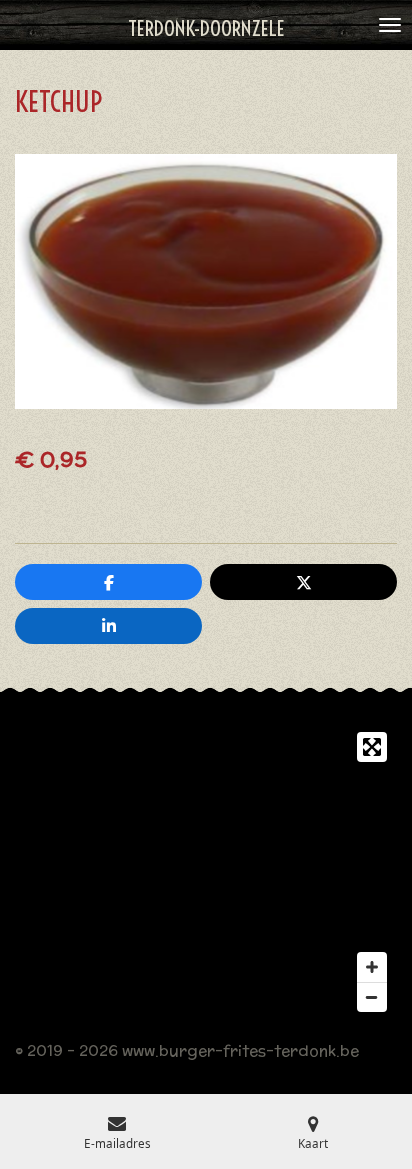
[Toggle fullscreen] (372, 747)
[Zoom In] (372, 967)
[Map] (206, 872)
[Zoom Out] (372, 997)
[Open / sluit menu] (390, 25)
